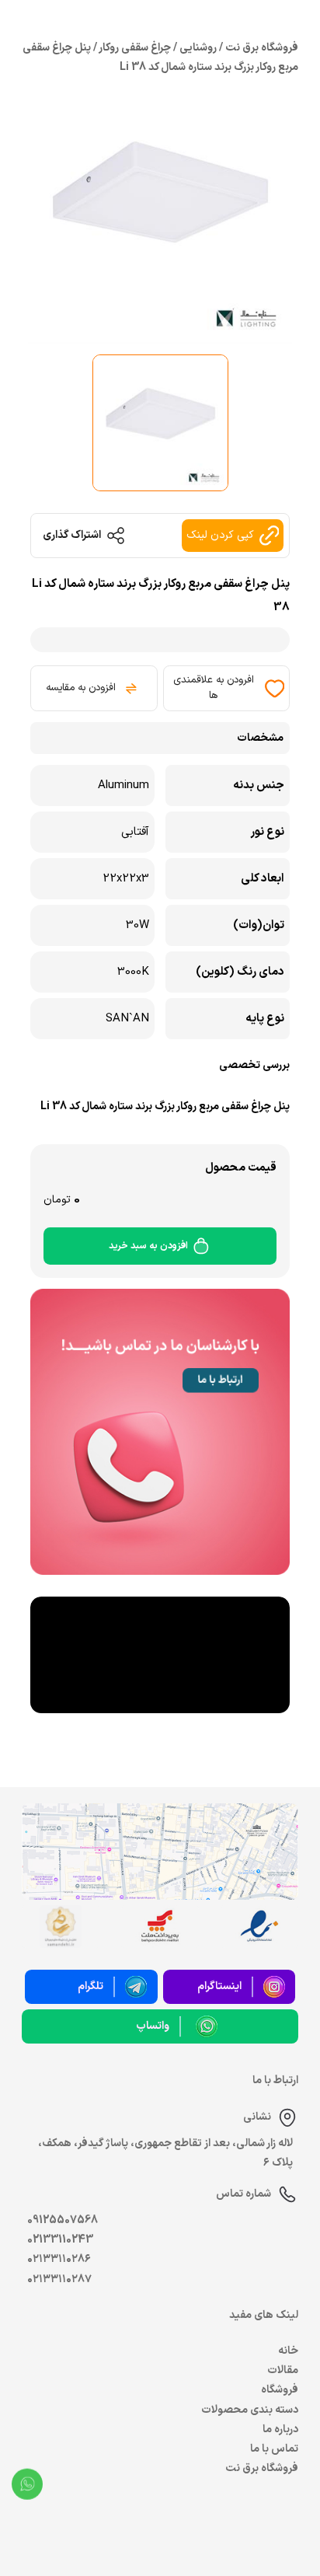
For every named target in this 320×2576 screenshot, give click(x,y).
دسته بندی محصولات (250, 2410)
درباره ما (280, 2429)
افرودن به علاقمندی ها (214, 688)
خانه (288, 2351)
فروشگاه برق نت (262, 2468)
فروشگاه (280, 2390)
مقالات (283, 2370)
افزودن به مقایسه (81, 688)
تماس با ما (274, 2449)
